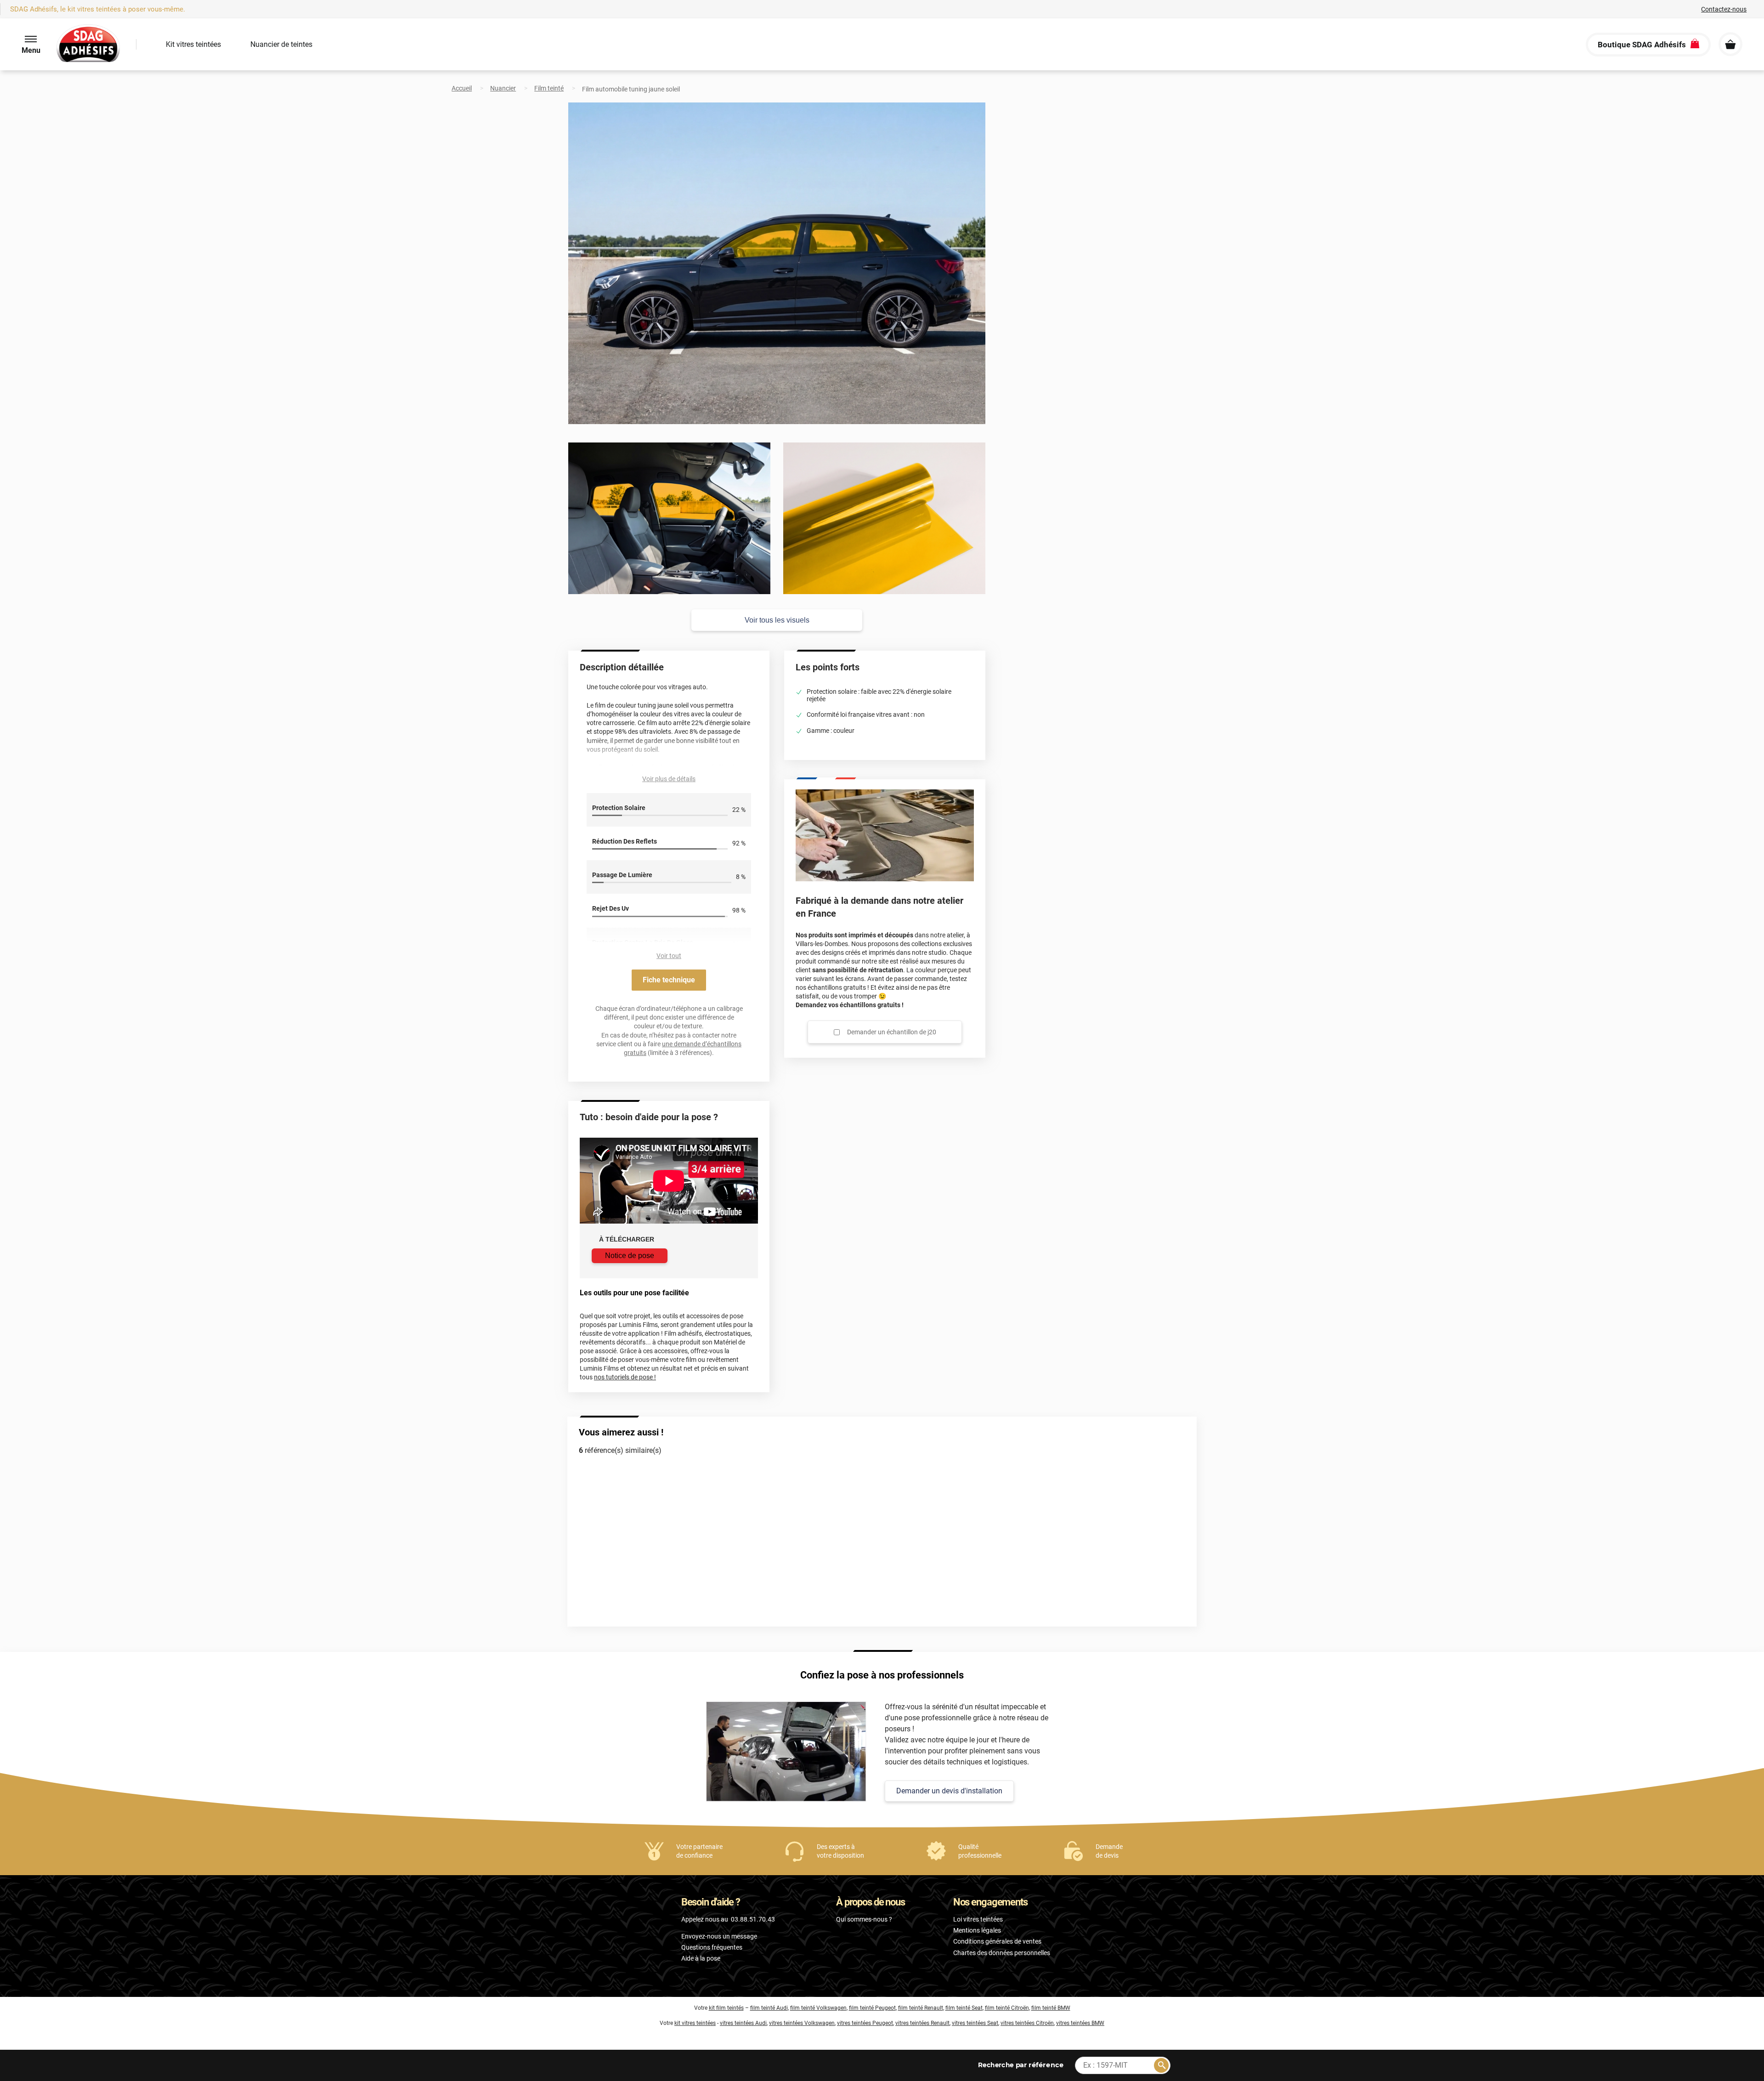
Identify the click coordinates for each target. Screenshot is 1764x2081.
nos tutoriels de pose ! (625, 1377)
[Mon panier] (1730, 44)
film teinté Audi (769, 2008)
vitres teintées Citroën (1027, 2023)
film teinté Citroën (1007, 2008)
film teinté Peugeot (872, 2008)
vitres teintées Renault (922, 2023)
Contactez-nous (1724, 9)
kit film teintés (726, 2008)
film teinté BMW (1051, 2008)
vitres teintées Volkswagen (802, 2023)
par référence (1020, 2065)
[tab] (47, 1332)
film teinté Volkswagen (818, 2008)
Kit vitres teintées (193, 44)
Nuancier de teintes (281, 44)
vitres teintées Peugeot (865, 2023)
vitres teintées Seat (975, 2023)
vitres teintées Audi (743, 2023)
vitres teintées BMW (1080, 2023)
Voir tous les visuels (777, 620)
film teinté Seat (964, 2008)
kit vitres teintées (695, 2023)
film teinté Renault (921, 2008)
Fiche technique (669, 980)
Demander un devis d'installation (949, 1791)
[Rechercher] (1161, 2065)
